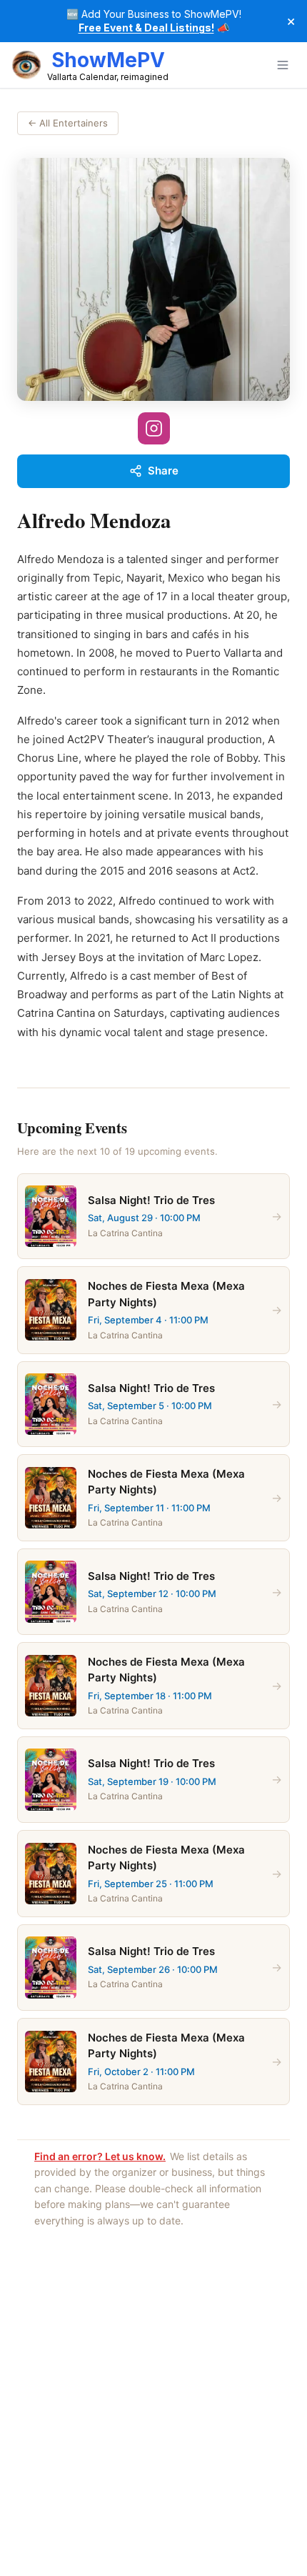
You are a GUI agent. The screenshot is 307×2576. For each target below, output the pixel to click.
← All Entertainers (68, 123)
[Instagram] (154, 428)
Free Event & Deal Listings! (146, 28)
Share (163, 471)
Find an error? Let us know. (100, 2156)
